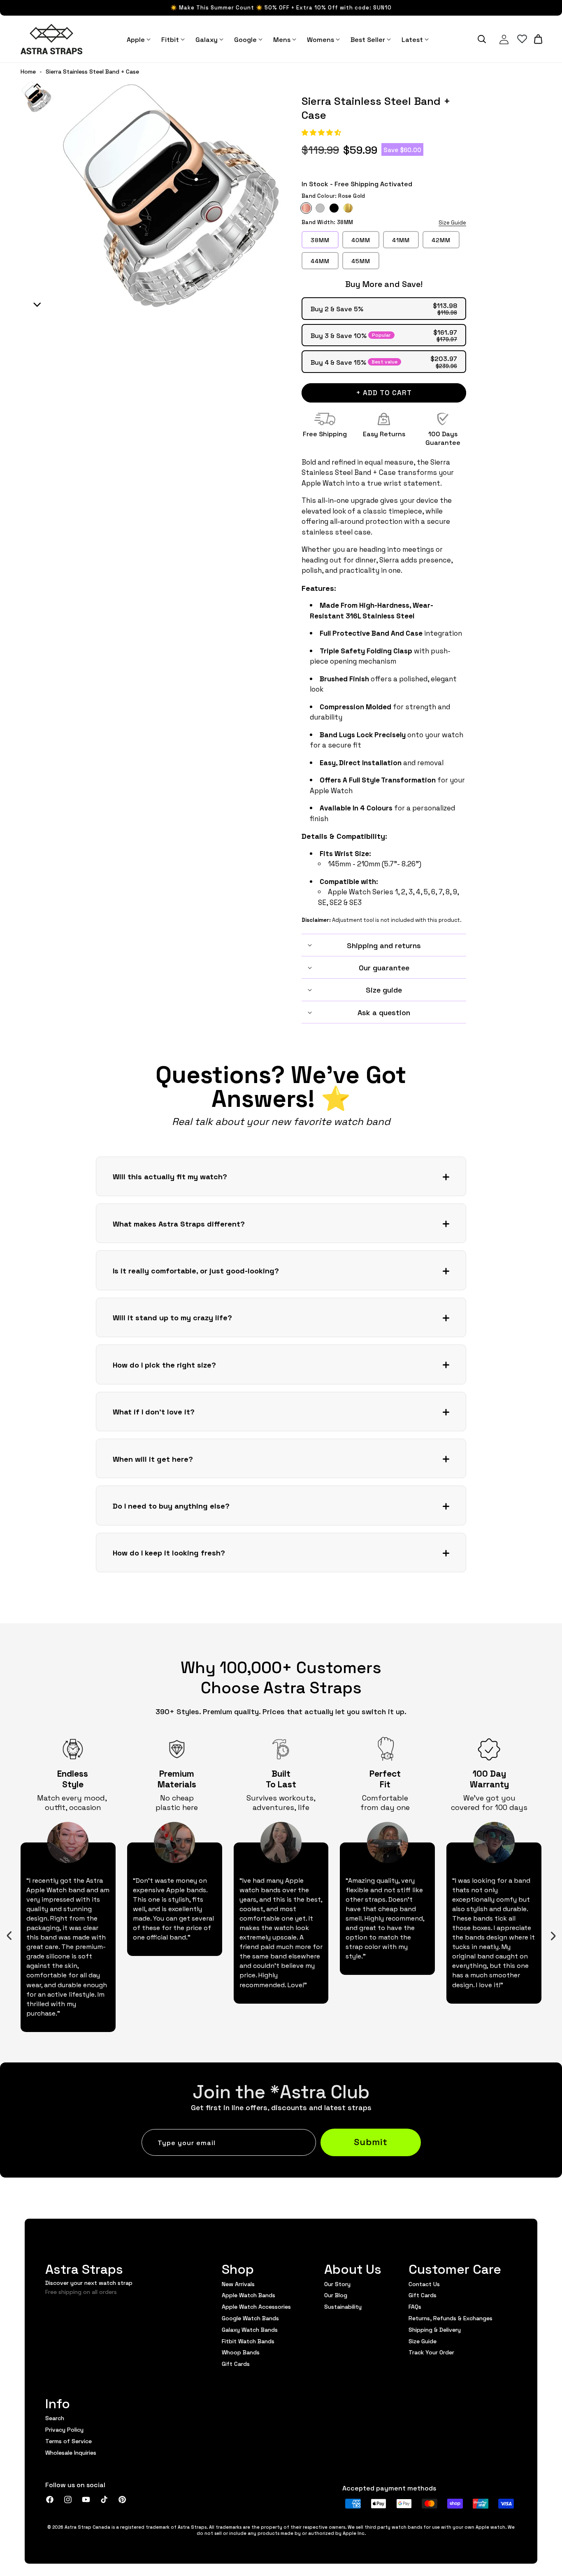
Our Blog (336, 2295)
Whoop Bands (241, 2352)
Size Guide (452, 222)
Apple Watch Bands (248, 2295)
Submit (371, 2141)
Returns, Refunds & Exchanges (451, 2318)
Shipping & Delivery (435, 2329)
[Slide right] (553, 1936)
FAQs (415, 2306)
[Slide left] (9, 1936)
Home (28, 72)
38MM (320, 240)
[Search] (482, 39)
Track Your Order (431, 2352)
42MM (441, 240)
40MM (361, 240)
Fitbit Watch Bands (248, 2341)
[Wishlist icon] (522, 39)
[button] (322, 132)
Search (55, 2418)
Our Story (337, 2284)
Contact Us (424, 2284)
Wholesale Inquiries (71, 2452)
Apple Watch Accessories (256, 2306)
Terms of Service (69, 2441)
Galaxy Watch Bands (250, 2329)
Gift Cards (236, 2363)
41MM (401, 240)
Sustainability (343, 2306)
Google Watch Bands (250, 2318)
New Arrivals (238, 2284)
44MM (320, 261)
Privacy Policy (64, 2429)
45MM (361, 261)
